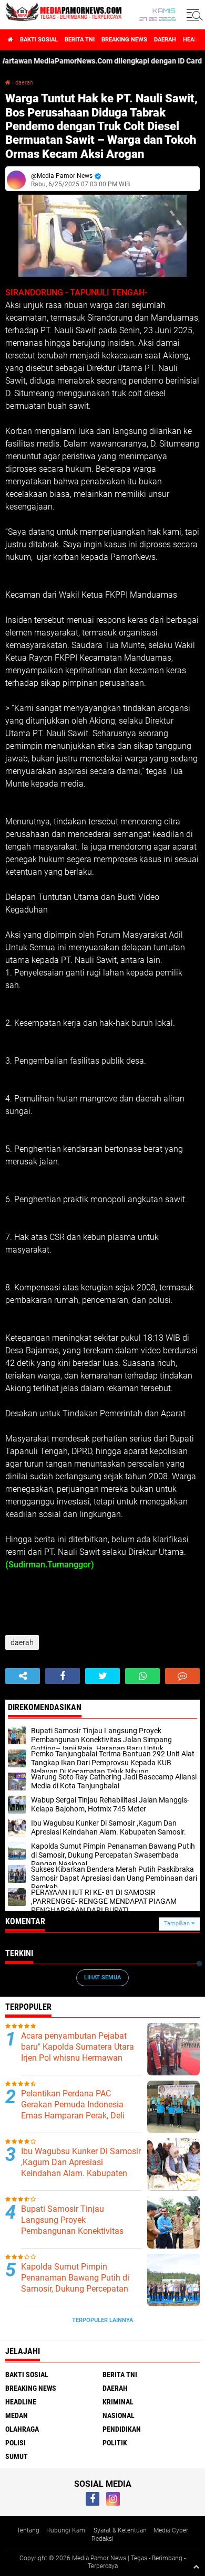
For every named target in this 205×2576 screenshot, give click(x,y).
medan (17, 2415)
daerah (165, 40)
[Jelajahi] (193, 15)
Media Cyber (171, 2530)
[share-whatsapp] (142, 1676)
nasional (119, 2415)
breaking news (124, 40)
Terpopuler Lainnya (102, 2320)
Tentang (28, 2530)
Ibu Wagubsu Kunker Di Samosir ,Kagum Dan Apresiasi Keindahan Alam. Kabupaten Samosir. (81, 2167)
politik (115, 2443)
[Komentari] (182, 1676)
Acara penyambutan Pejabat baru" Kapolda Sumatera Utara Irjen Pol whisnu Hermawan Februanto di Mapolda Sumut (78, 2052)
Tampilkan (178, 1923)
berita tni (80, 40)
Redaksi (102, 2539)
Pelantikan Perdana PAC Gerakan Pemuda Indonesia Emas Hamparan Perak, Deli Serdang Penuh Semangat (73, 2110)
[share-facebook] (63, 1676)
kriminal (118, 2402)
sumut (17, 2456)
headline (21, 2402)
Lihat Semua (102, 1978)
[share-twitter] (102, 1676)
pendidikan (122, 2429)
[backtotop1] (196, 2567)
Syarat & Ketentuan (120, 2530)
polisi (16, 2443)
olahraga (22, 2429)
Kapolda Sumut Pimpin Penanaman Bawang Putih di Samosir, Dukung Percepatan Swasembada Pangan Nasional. (81, 2283)
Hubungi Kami (66, 2530)
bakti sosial (39, 40)
